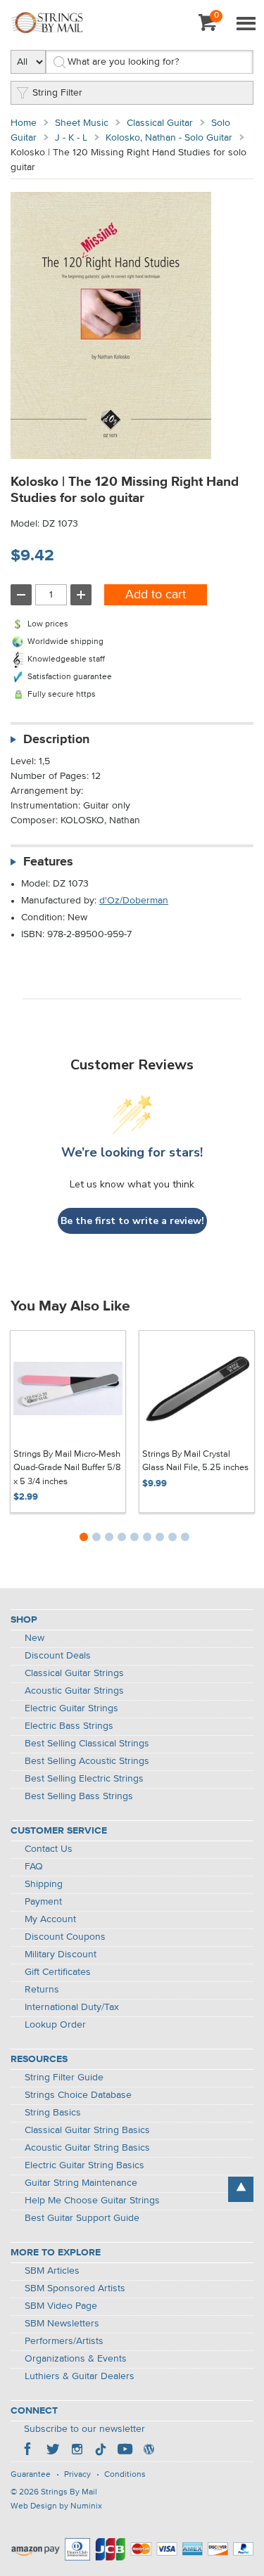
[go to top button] (241, 2189)
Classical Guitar (160, 123)
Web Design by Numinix (56, 2506)
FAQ (34, 1867)
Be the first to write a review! (132, 1221)
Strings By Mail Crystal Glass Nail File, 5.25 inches (195, 1461)
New (34, 1638)
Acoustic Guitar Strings (74, 1691)
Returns (42, 1990)
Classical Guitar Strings (74, 1673)
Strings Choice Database (78, 2095)
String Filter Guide (64, 2078)
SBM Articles (52, 2271)
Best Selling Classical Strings (87, 1744)
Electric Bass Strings (69, 1726)
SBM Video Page (61, 2306)
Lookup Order (55, 2025)
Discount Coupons (65, 1937)
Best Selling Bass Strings (79, 1796)
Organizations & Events (76, 2359)
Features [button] (48, 862)
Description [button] (56, 740)
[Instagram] (77, 2451)
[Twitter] (53, 2451)
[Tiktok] (101, 2451)
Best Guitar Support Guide (82, 2218)
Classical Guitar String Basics (87, 2130)
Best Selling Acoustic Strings (87, 1761)
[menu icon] (246, 25)
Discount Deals (58, 1656)
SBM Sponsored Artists (75, 2288)
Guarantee (31, 2475)
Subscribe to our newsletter (84, 2429)
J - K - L (71, 138)
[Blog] (149, 2451)
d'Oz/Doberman (134, 901)
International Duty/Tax (72, 2007)
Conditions (125, 2475)
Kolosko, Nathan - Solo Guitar (169, 138)
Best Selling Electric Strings (84, 1779)
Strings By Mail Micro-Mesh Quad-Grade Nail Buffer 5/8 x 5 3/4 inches (67, 1468)
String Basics (53, 2113)
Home (24, 123)
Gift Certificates (58, 1972)
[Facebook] (29, 2451)
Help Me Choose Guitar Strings (92, 2201)
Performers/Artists (64, 2341)
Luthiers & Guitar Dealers (80, 2376)
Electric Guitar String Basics (84, 2165)
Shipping (44, 1884)
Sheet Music (82, 123)
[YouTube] (125, 2451)
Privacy (77, 2475)
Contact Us (49, 1849)
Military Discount (61, 1954)
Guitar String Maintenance (81, 2183)
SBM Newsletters (62, 2324)
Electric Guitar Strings (71, 1708)
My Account (50, 1919)
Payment (43, 1902)
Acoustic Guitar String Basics (87, 2148)
